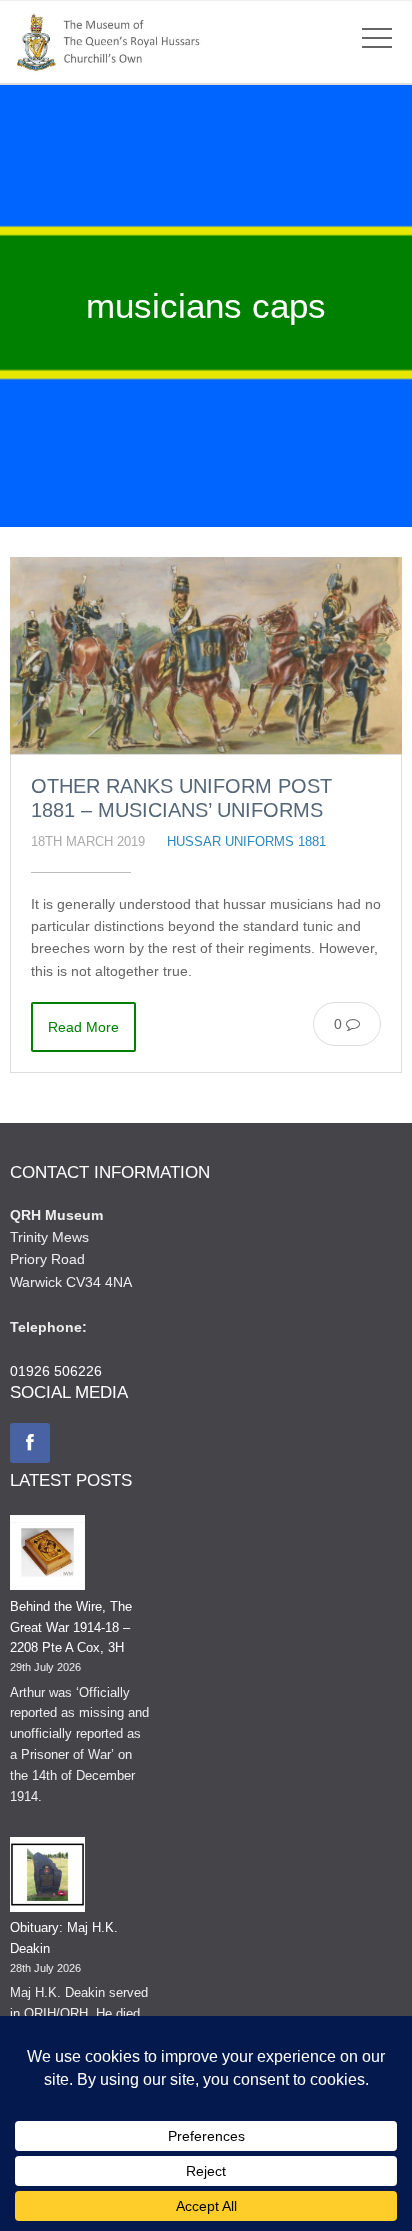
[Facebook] (30, 1443)
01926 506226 (56, 1371)
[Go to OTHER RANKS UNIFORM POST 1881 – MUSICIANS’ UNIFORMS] (206, 655)
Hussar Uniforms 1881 (246, 842)
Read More (83, 1027)
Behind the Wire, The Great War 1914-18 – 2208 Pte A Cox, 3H (71, 1627)
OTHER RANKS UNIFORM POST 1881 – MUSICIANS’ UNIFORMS (181, 798)
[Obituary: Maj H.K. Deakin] (47, 1878)
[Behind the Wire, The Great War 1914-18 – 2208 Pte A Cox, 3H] (47, 1556)
